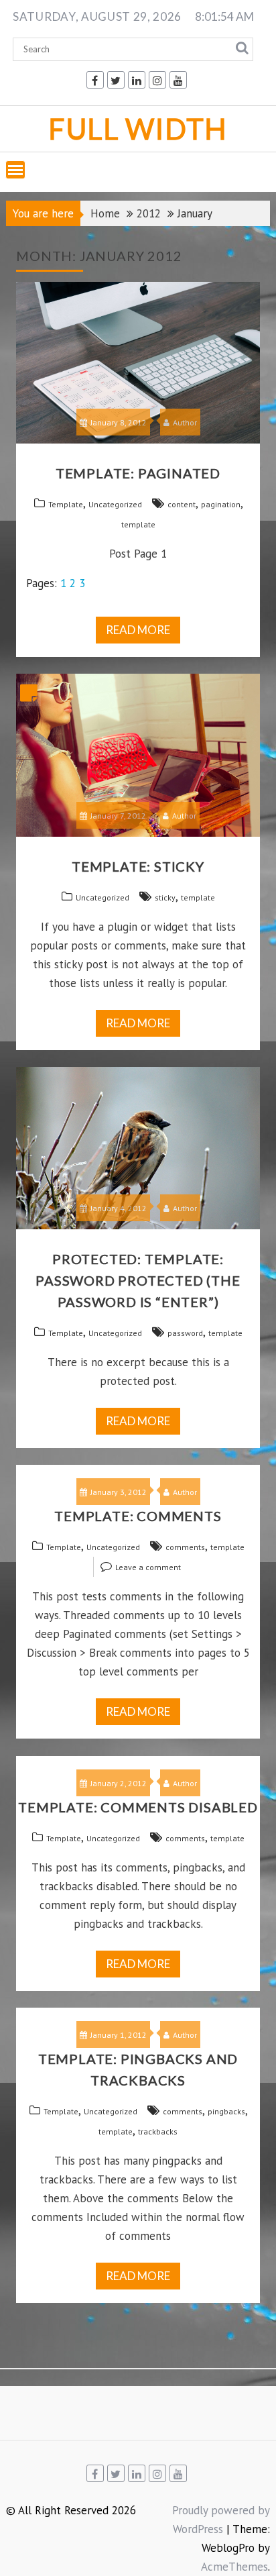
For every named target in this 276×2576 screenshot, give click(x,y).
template (138, 524)
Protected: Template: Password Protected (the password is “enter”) (138, 1280)
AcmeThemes (234, 2567)
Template (66, 504)
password (185, 1333)
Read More (138, 630)
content (182, 504)
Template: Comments (138, 1516)
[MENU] (15, 170)
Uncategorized (115, 504)
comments (185, 1547)
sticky (165, 897)
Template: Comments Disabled (138, 1807)
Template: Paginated (138, 473)
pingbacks (226, 2111)
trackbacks (158, 2131)
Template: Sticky (138, 866)
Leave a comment (148, 1567)
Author (185, 422)
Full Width (138, 128)
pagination (221, 504)
